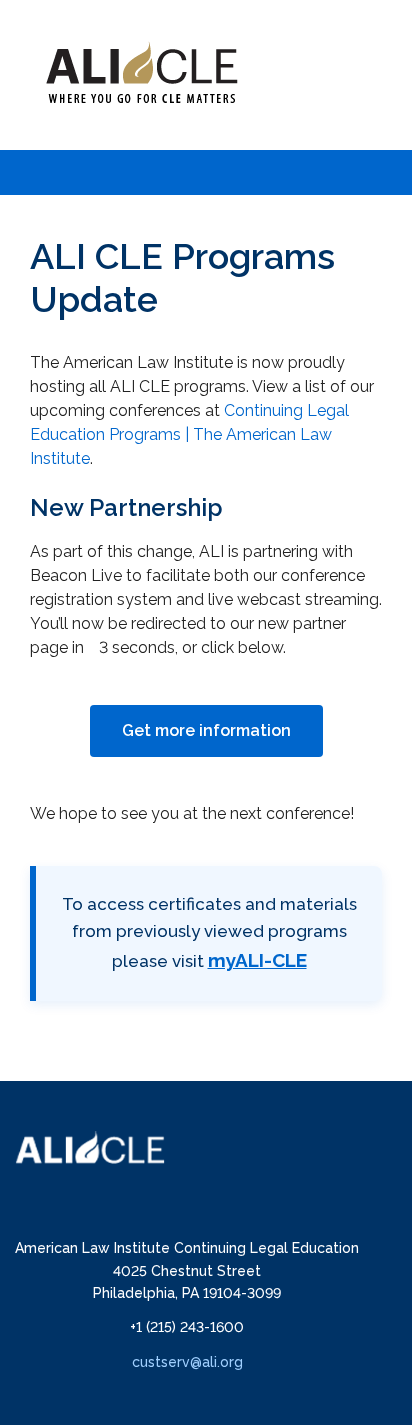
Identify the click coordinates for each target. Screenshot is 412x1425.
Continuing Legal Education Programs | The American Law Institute (189, 434)
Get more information (206, 730)
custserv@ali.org (187, 1362)
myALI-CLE (257, 960)
